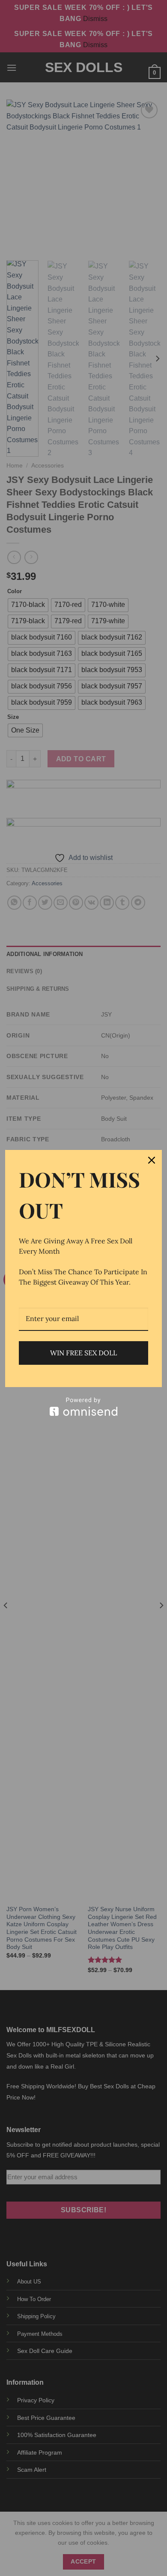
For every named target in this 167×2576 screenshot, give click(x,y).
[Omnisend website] (83, 1407)
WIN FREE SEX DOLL (83, 1353)
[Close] (152, 1160)
